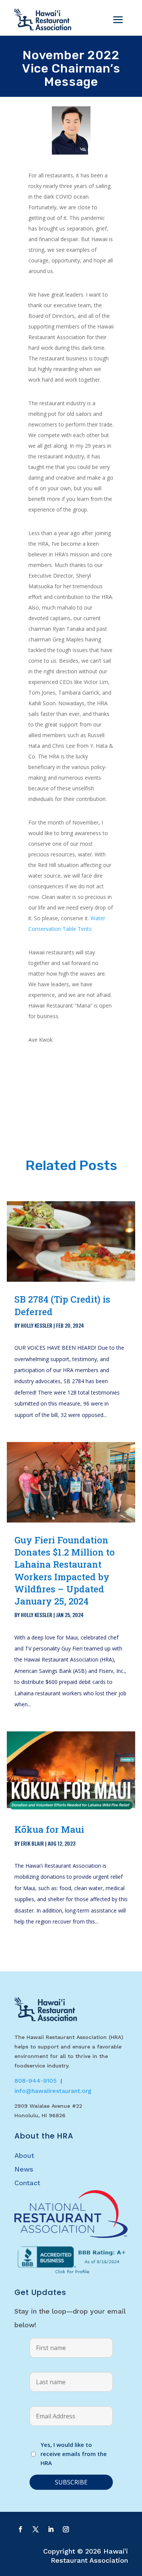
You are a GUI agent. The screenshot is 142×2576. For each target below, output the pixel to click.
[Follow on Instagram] (66, 2529)
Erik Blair (32, 1843)
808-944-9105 (36, 2081)
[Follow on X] (36, 2529)
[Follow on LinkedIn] (51, 2529)
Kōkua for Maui (49, 1829)
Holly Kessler (37, 1325)
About (24, 2155)
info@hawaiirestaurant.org (53, 2091)
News (24, 2169)
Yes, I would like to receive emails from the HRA (74, 2454)
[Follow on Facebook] (20, 2529)
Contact (27, 2183)
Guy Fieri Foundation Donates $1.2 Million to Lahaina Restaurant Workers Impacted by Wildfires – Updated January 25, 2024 (65, 1571)
